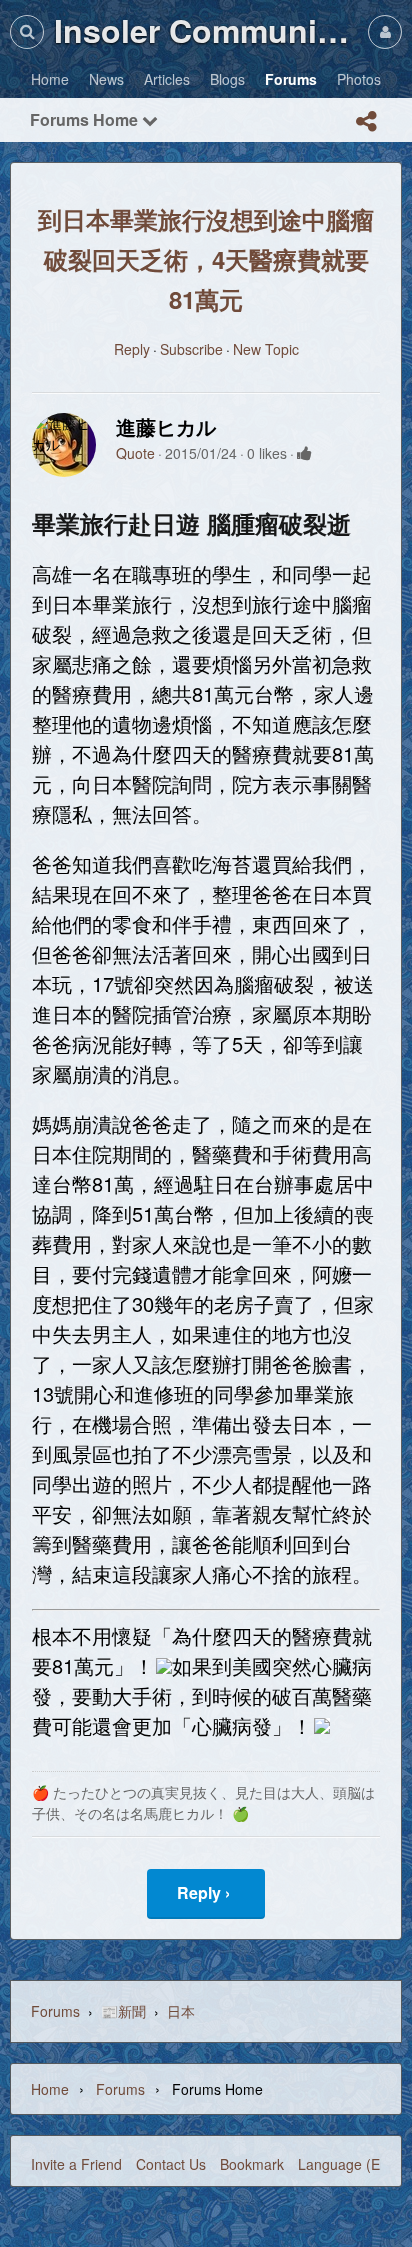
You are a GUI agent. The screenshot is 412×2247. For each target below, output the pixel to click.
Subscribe (191, 349)
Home (50, 2089)
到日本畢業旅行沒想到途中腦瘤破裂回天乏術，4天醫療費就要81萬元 (206, 259)
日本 (181, 2011)
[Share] (366, 121)
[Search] (27, 31)
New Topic (266, 349)
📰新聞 (123, 2011)
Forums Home (86, 119)
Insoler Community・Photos (206, 30)
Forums (55, 2011)
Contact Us (171, 2164)
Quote (135, 453)
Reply (132, 349)
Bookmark (252, 2164)
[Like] (304, 453)
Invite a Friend (76, 2164)
